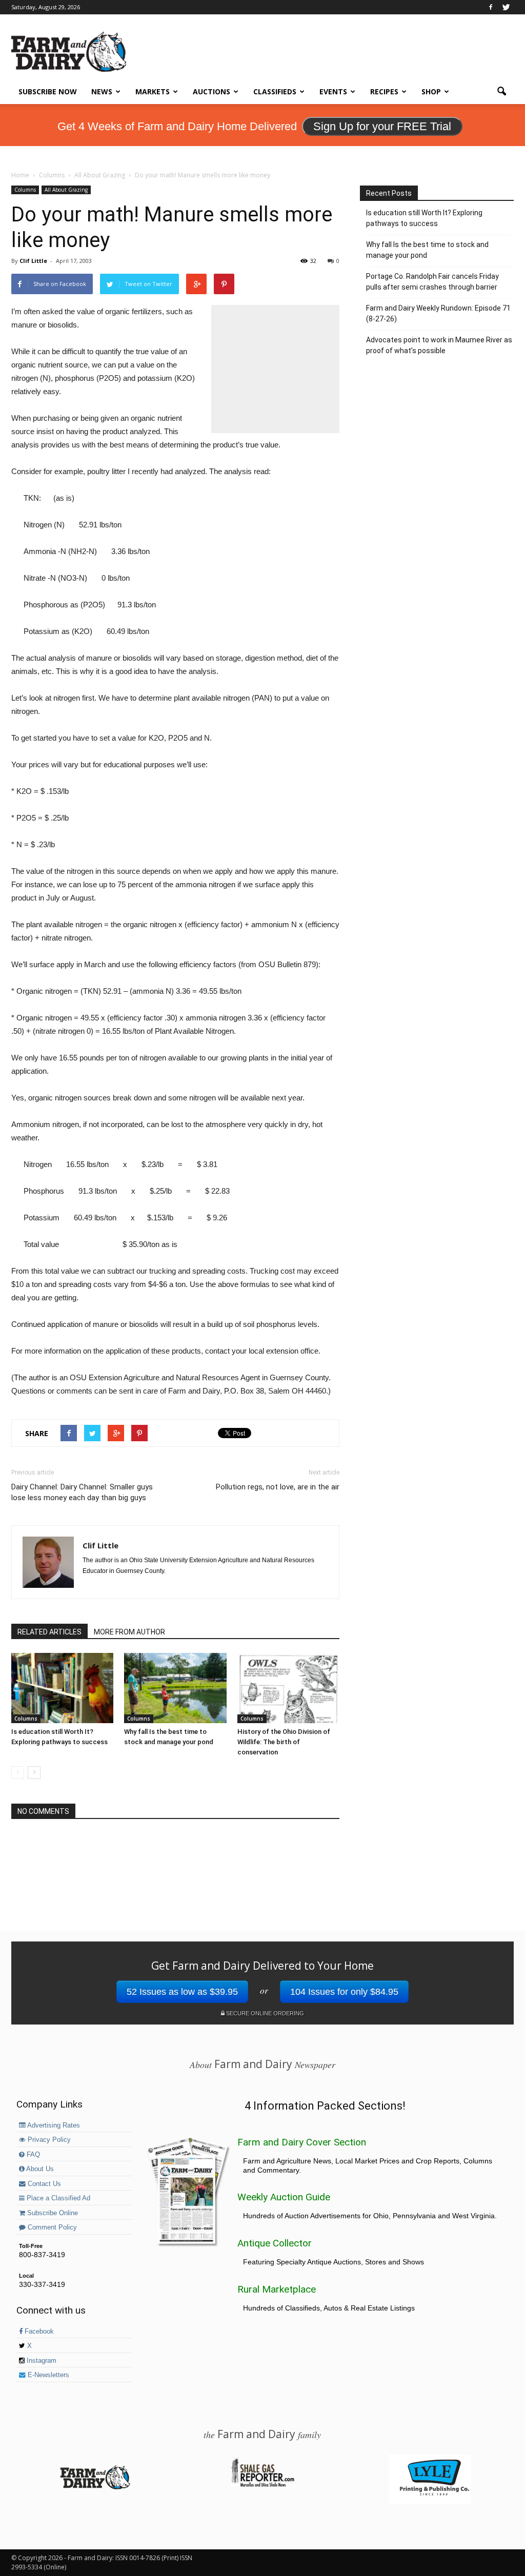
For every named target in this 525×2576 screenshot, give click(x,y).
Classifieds (275, 91)
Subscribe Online (52, 2213)
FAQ (32, 2155)
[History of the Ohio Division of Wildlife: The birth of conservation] (288, 1688)
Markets (153, 91)
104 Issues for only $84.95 (344, 1992)
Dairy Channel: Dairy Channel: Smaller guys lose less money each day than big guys (82, 1492)
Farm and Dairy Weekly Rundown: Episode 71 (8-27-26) (438, 313)
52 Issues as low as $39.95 (182, 1992)
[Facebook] (491, 7)
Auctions (211, 91)
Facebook (38, 2332)
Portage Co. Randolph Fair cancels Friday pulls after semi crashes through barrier (432, 282)
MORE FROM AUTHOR (129, 1632)
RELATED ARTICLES (49, 1632)
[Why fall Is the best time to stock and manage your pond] (175, 1688)
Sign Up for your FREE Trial (382, 126)
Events (333, 91)
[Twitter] (506, 7)
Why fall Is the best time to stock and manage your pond (427, 250)
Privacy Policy (48, 2140)
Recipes (384, 91)
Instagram (41, 2361)
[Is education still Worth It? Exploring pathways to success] (62, 1688)
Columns (25, 190)
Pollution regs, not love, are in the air (278, 1487)
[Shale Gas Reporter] (262, 2485)
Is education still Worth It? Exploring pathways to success (424, 218)
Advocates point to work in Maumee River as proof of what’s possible (439, 345)
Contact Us (43, 2184)
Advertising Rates (53, 2125)
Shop (431, 91)
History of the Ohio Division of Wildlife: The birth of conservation (284, 1742)
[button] (501, 92)
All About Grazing (66, 190)
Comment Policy (51, 2227)
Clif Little (33, 261)
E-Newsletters (47, 2375)
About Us (39, 2169)
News (102, 91)
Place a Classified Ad (57, 2198)
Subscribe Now (48, 91)
